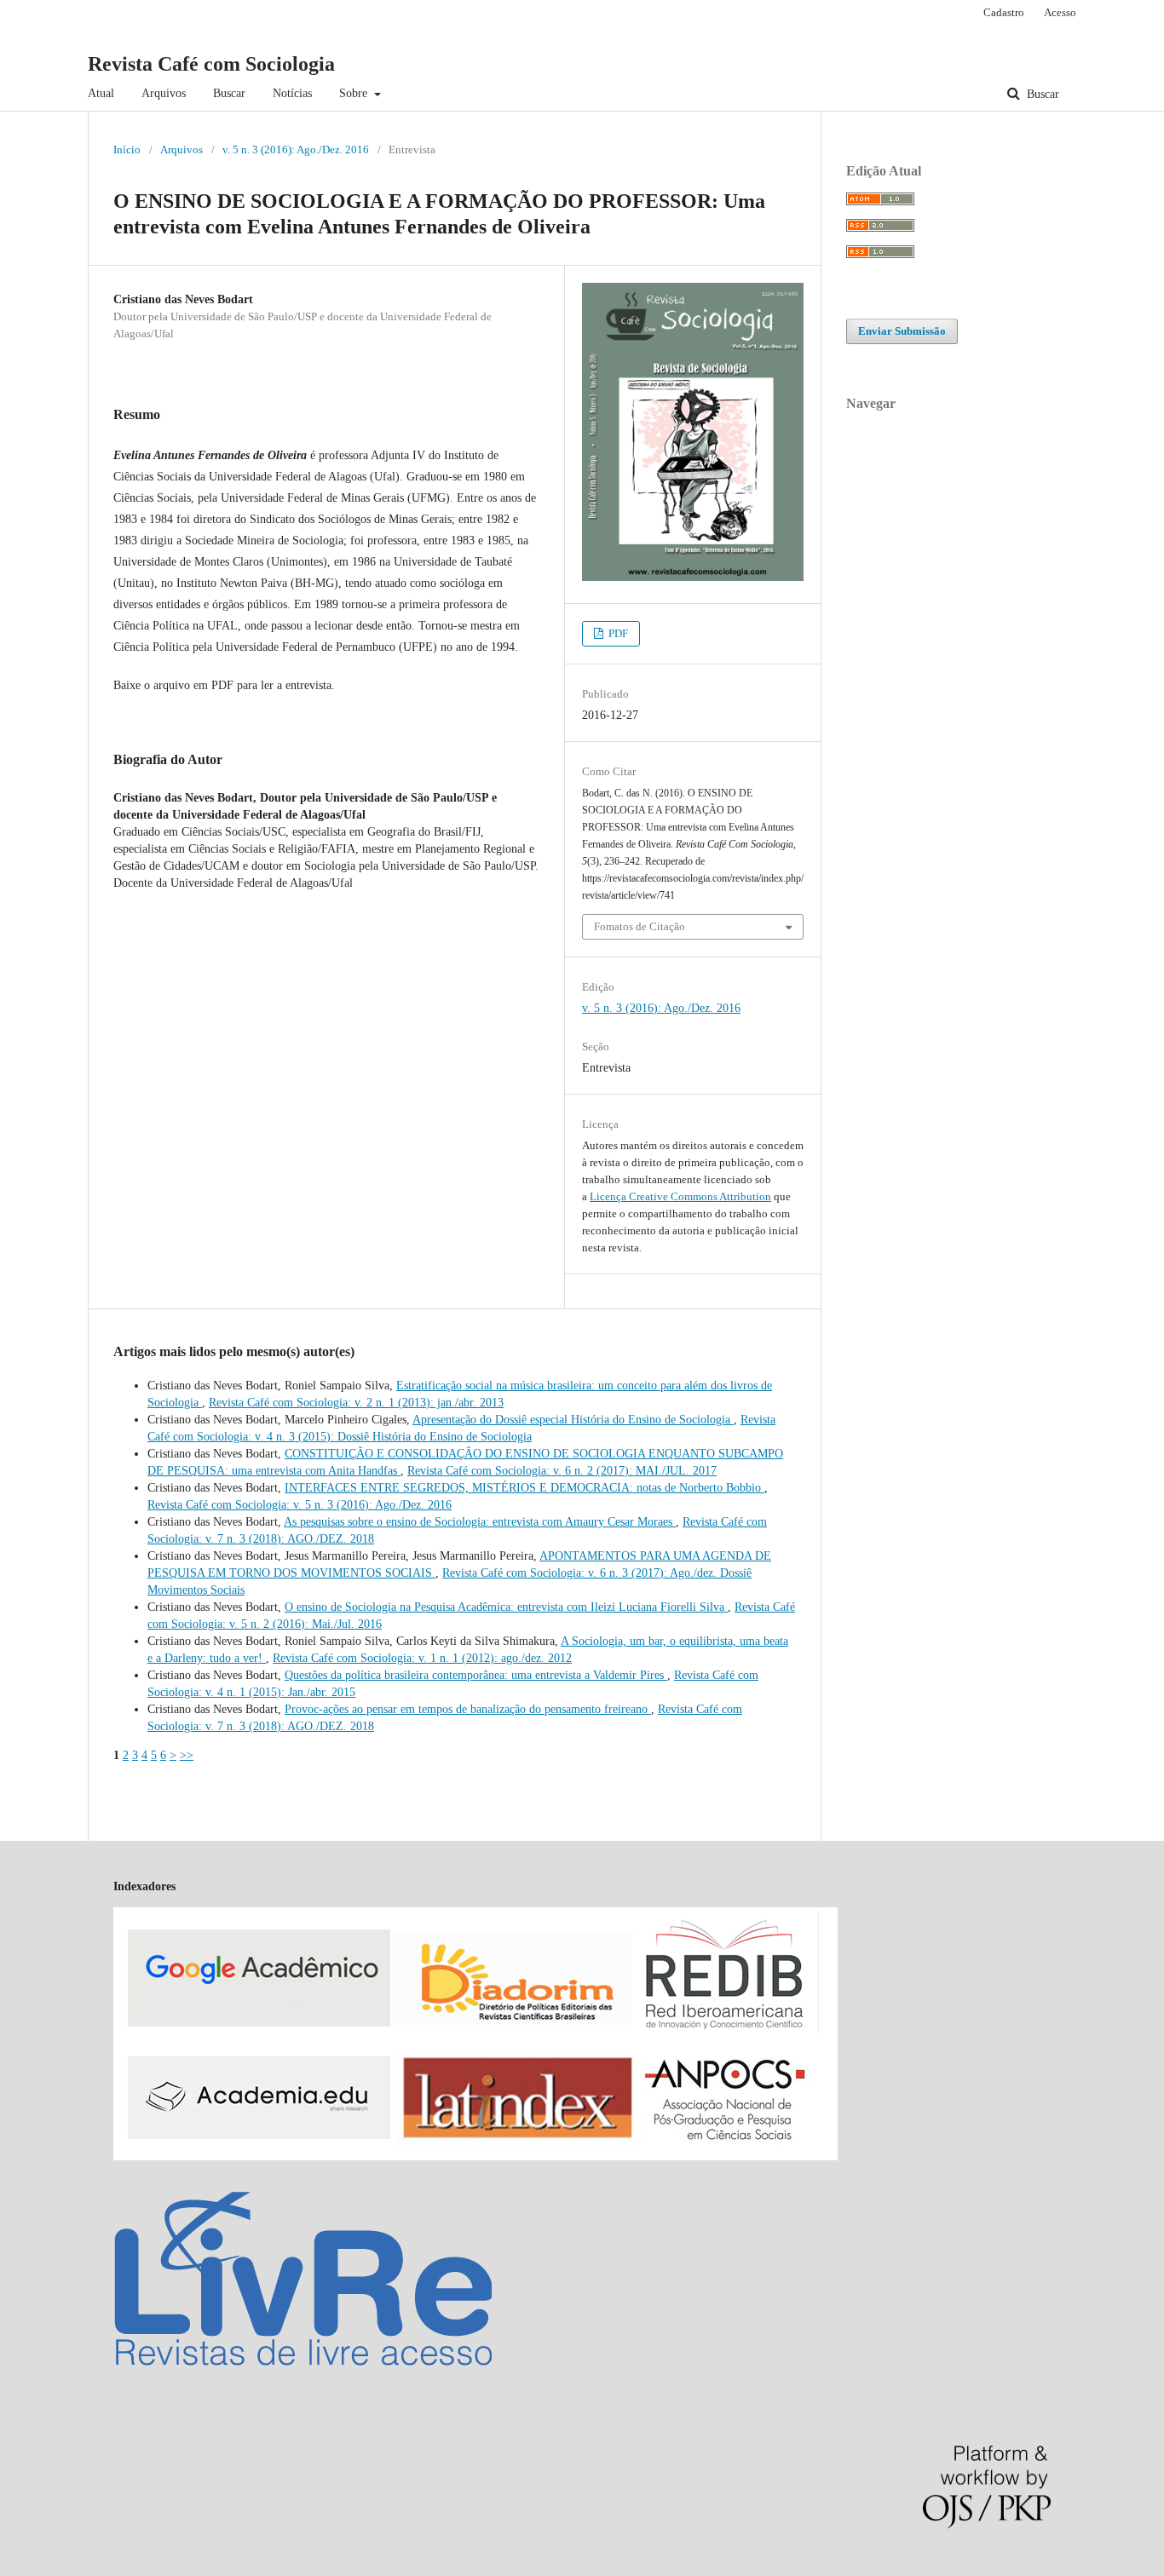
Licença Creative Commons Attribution (680, 1196)
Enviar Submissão (902, 331)
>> (187, 1755)
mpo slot (104, 2567)
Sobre (355, 93)
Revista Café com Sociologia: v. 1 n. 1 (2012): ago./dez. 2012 (422, 1658)
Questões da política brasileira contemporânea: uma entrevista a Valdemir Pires (476, 1675)
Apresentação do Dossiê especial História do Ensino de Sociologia (573, 1420)
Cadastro (1004, 12)
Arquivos (164, 93)
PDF (617, 633)
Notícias (292, 93)
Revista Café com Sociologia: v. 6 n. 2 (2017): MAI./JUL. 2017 (562, 1471)
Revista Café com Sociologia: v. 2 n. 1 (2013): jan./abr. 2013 (356, 1403)
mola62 (18, 2567)
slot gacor (59, 2567)
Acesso (1060, 12)
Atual (101, 93)
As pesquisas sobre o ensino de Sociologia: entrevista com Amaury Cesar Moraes (480, 1522)
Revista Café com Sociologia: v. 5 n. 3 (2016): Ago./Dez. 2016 (300, 1505)
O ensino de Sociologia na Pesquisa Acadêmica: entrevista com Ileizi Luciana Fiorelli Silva (506, 1607)
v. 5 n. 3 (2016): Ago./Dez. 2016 (296, 149)
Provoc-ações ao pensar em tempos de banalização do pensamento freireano (468, 1709)
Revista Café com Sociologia (211, 64)
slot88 (139, 2567)
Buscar (229, 93)
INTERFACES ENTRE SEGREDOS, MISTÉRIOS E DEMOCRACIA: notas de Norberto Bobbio (524, 1488)
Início (127, 149)
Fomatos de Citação (640, 926)
